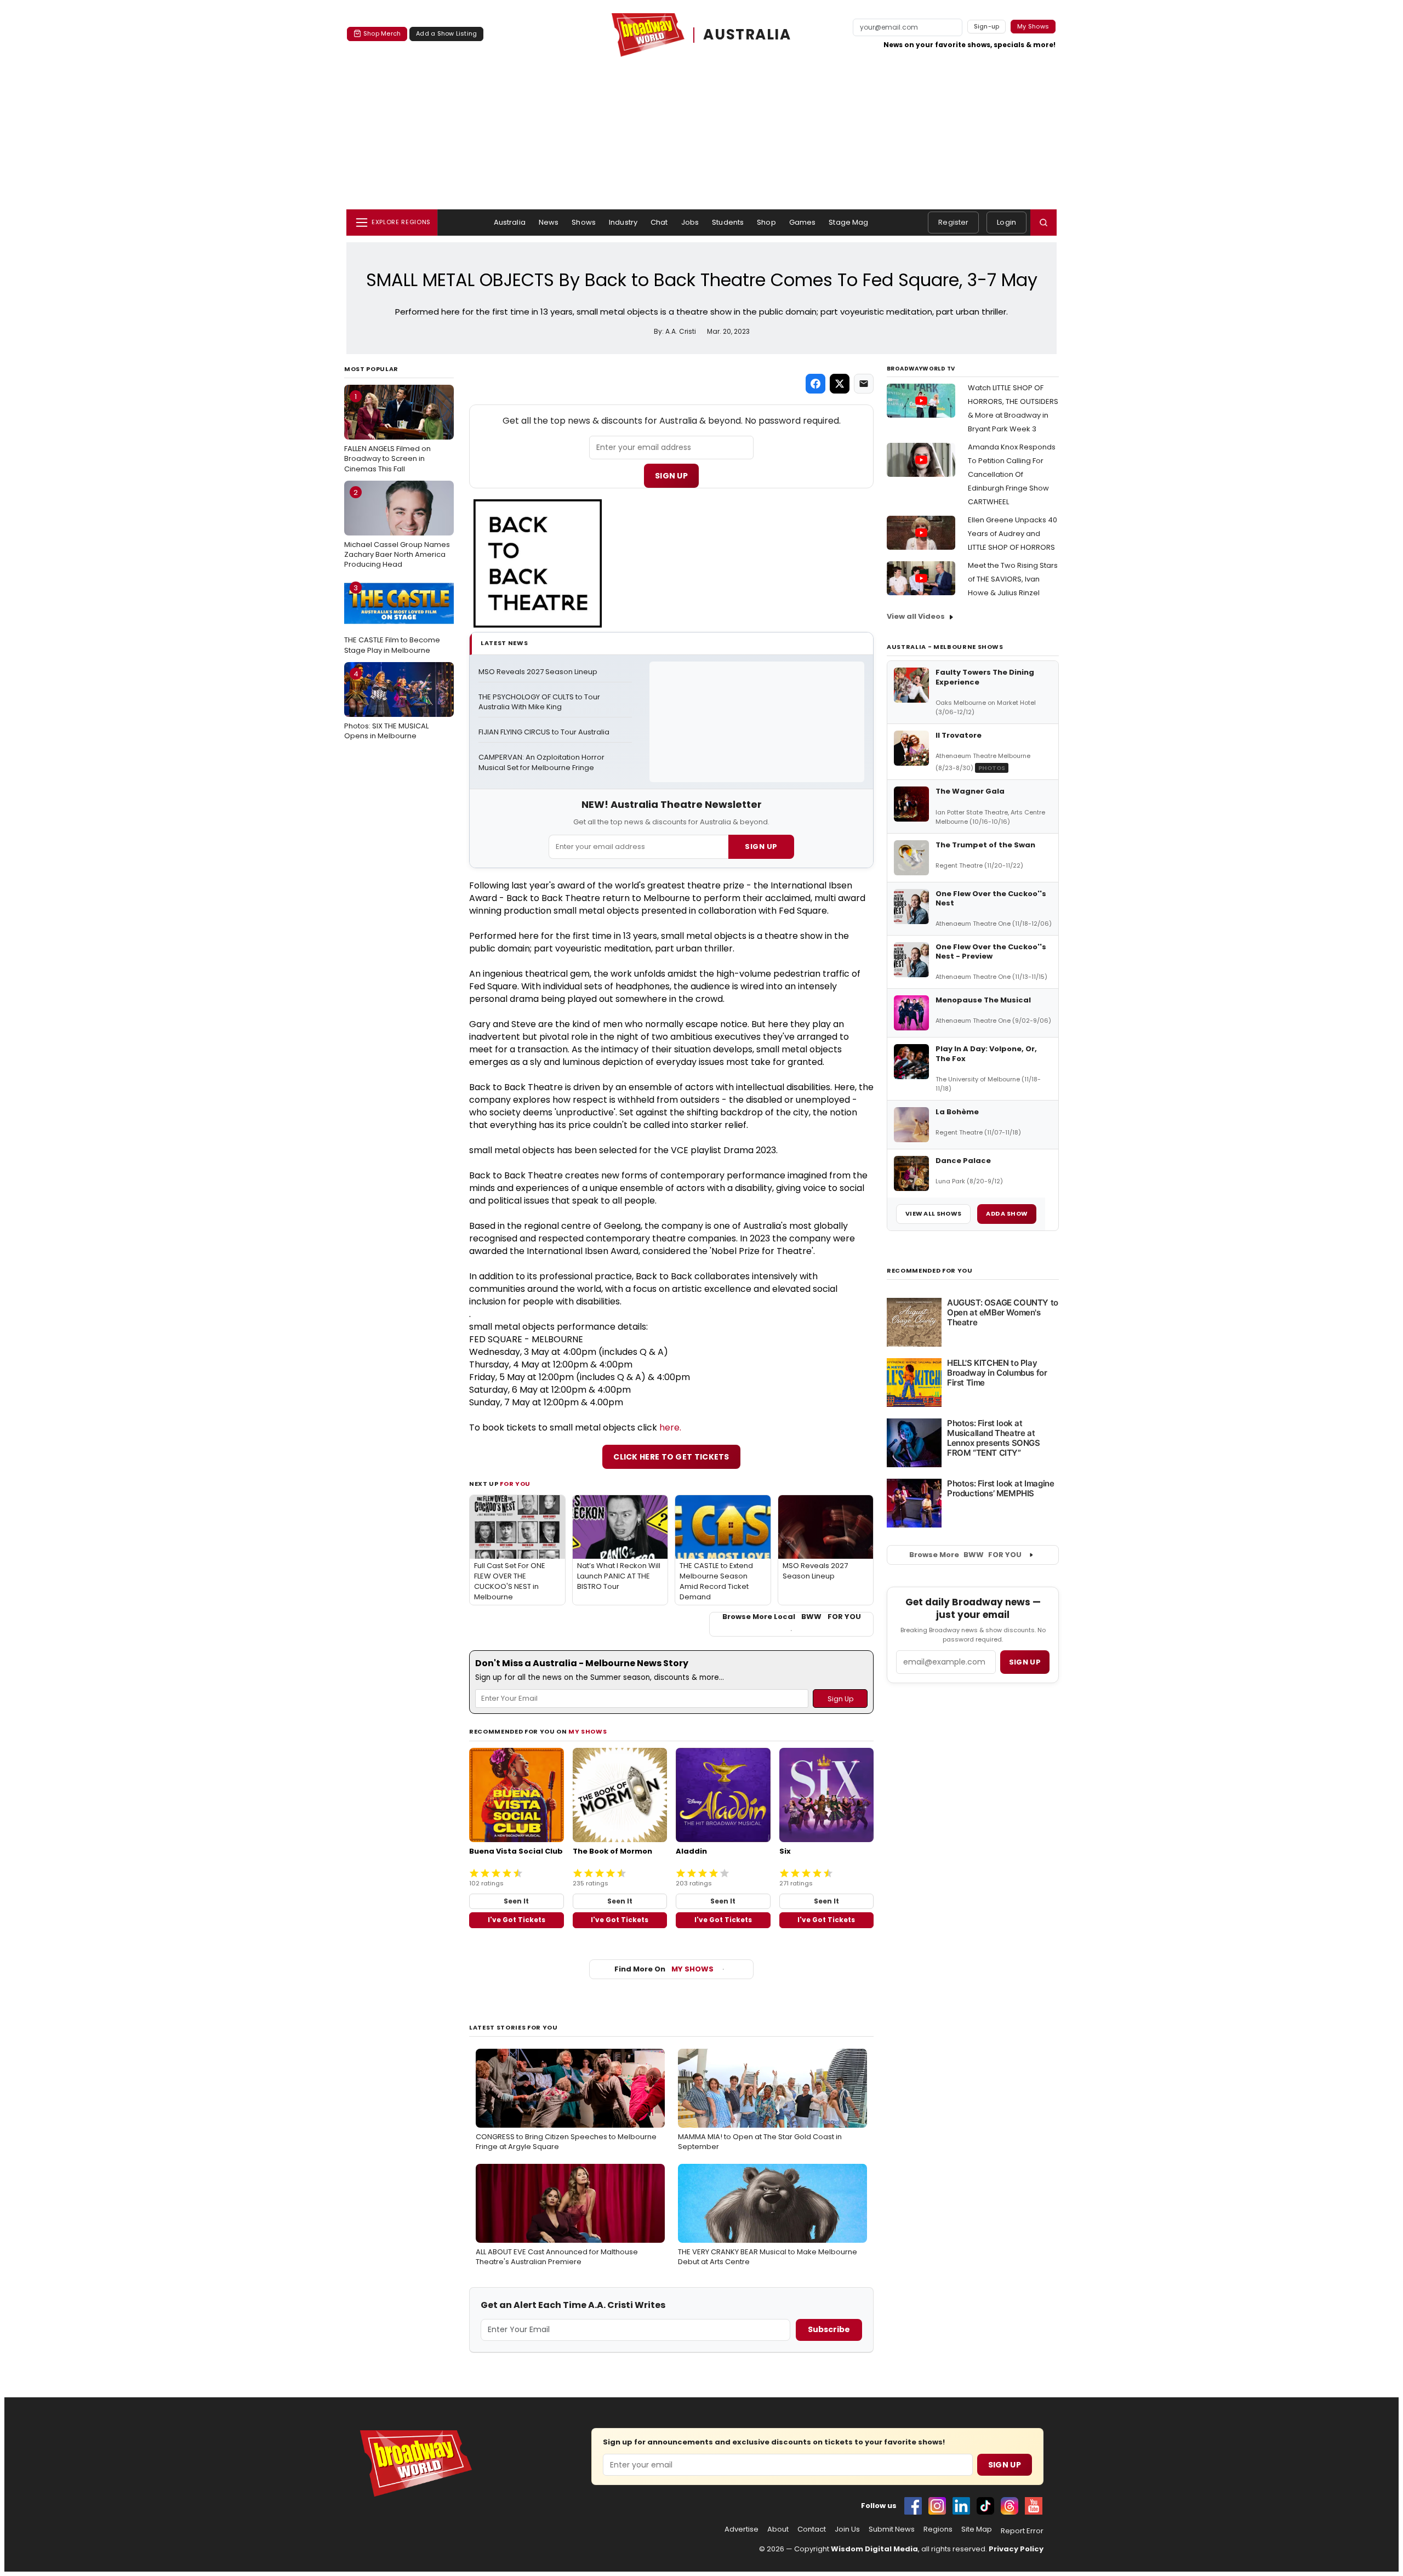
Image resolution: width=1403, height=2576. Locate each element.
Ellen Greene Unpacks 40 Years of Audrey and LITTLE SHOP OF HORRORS (1013, 534)
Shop (766, 222)
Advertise (742, 2529)
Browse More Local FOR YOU (792, 1617)
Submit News (892, 2529)
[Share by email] (864, 384)
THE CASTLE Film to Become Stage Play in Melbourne (392, 619)
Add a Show (1007, 1213)
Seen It (516, 1901)
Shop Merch (382, 33)
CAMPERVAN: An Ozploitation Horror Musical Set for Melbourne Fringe (542, 763)
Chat (659, 222)
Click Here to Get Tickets (671, 1457)
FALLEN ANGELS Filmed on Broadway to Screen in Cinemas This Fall (387, 432)
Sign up (1025, 1662)
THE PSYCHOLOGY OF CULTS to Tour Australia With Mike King (540, 702)
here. (670, 1427)
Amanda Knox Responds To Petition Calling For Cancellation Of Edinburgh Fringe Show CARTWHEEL (1012, 474)
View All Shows (933, 1213)
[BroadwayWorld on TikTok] (985, 2506)
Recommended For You (930, 1271)
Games (803, 222)
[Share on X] (840, 384)
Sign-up (987, 26)
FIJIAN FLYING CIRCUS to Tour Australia (544, 732)
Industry (623, 222)
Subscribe (829, 2329)
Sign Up (671, 476)
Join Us (847, 2529)
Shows (584, 222)
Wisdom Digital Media (874, 2549)
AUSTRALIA (747, 35)
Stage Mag (848, 222)
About (778, 2529)
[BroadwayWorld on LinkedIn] (961, 2506)
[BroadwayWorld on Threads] (1010, 2506)
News (549, 222)
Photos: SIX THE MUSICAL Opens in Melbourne (386, 705)
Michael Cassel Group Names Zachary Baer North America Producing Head (397, 528)
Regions (938, 2529)
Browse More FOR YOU (965, 1555)
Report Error (1022, 2531)
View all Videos (916, 616)
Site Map (977, 2529)
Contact (812, 2529)
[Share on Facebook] (815, 384)
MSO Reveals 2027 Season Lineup (538, 672)
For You (515, 1484)
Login (1006, 222)
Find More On (664, 1969)
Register (953, 222)
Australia (510, 222)
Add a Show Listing (446, 33)
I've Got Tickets (517, 1920)
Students (728, 222)
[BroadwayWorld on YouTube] (1034, 2506)
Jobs (690, 222)
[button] (1043, 223)
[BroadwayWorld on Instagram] (937, 2506)
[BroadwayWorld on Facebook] (913, 2506)
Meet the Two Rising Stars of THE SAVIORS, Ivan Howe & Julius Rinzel (1013, 579)
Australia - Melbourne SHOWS (945, 647)
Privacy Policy (1016, 2549)
